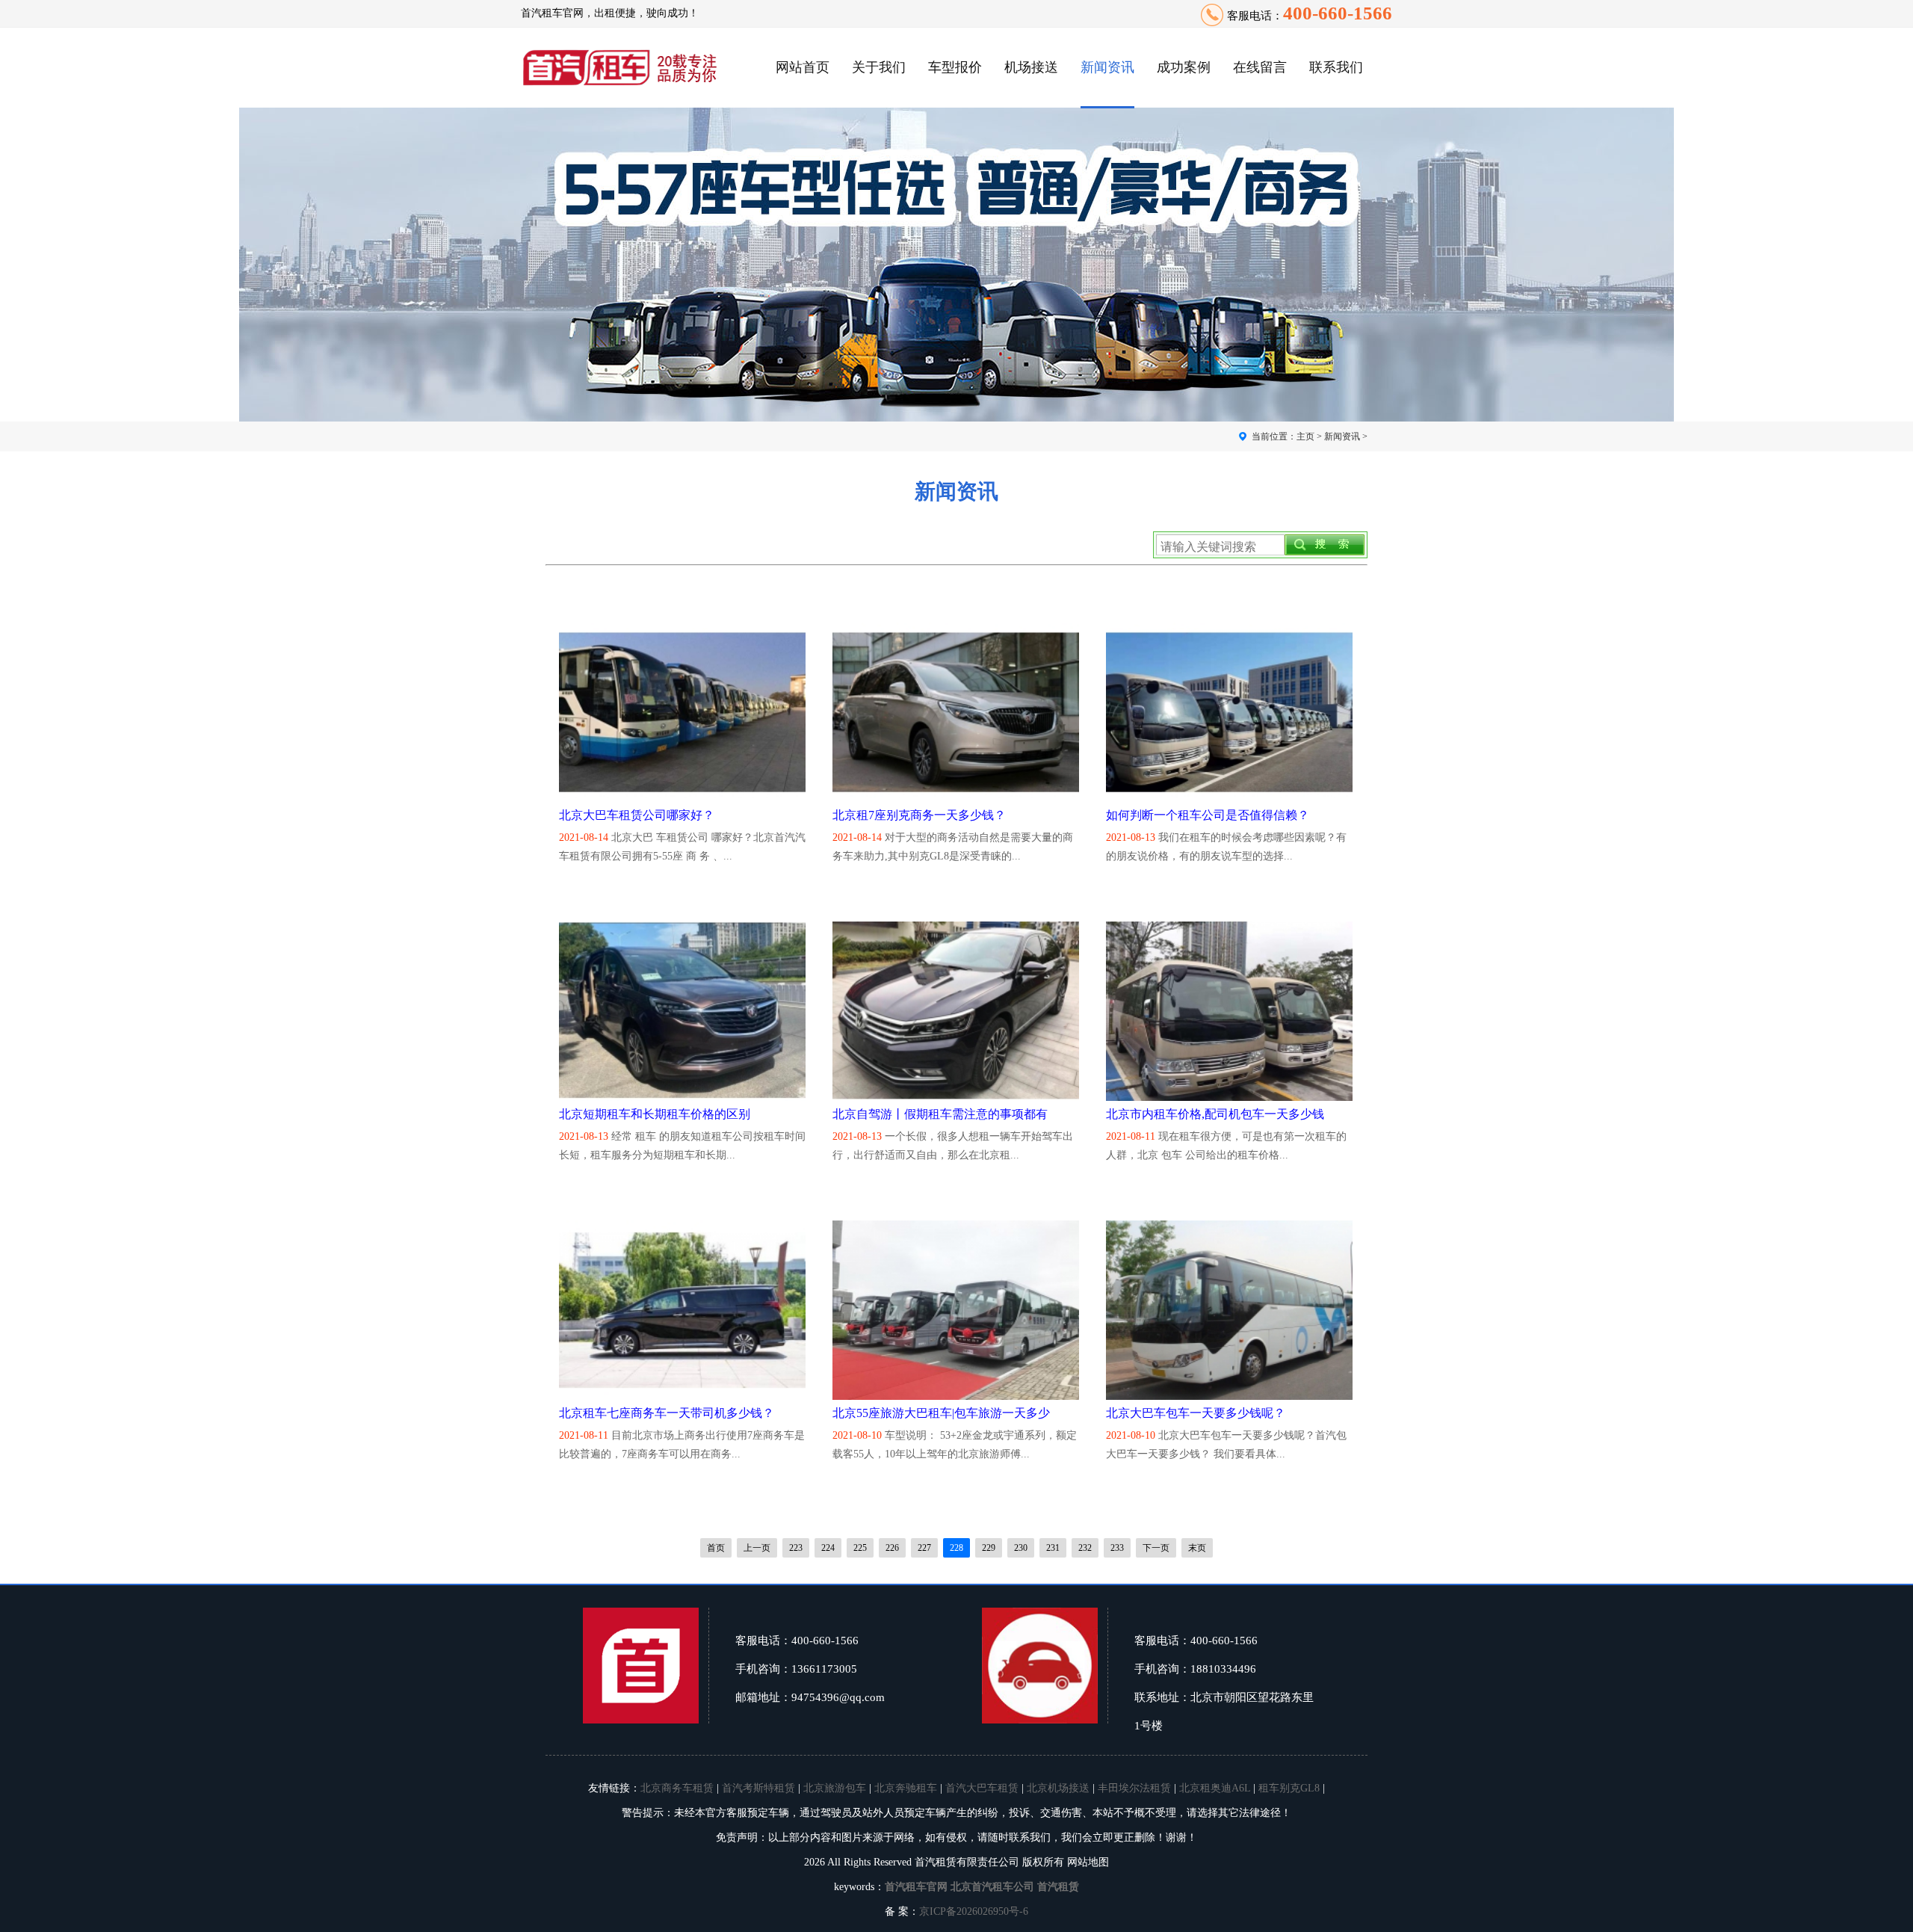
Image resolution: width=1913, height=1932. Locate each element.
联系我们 (1336, 67)
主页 (1305, 436)
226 (892, 1548)
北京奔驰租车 (906, 1788)
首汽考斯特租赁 (758, 1788)
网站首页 (803, 67)
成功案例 (1184, 67)
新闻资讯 (1107, 67)
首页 (716, 1548)
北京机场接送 (1058, 1788)
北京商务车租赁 (677, 1788)
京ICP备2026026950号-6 (974, 1911)
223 (796, 1548)
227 (924, 1548)
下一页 (1156, 1548)
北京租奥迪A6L (1215, 1788)
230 (1021, 1548)
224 (828, 1548)
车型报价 (955, 67)
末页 (1197, 1548)
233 (1117, 1548)
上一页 (757, 1548)
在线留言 (1260, 67)
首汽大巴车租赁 (982, 1788)
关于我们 (879, 67)
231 (1053, 1548)
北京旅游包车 (835, 1788)
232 (1085, 1548)
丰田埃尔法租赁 (1134, 1788)
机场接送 (1031, 67)
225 (860, 1548)
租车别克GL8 (1289, 1788)
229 (989, 1548)
